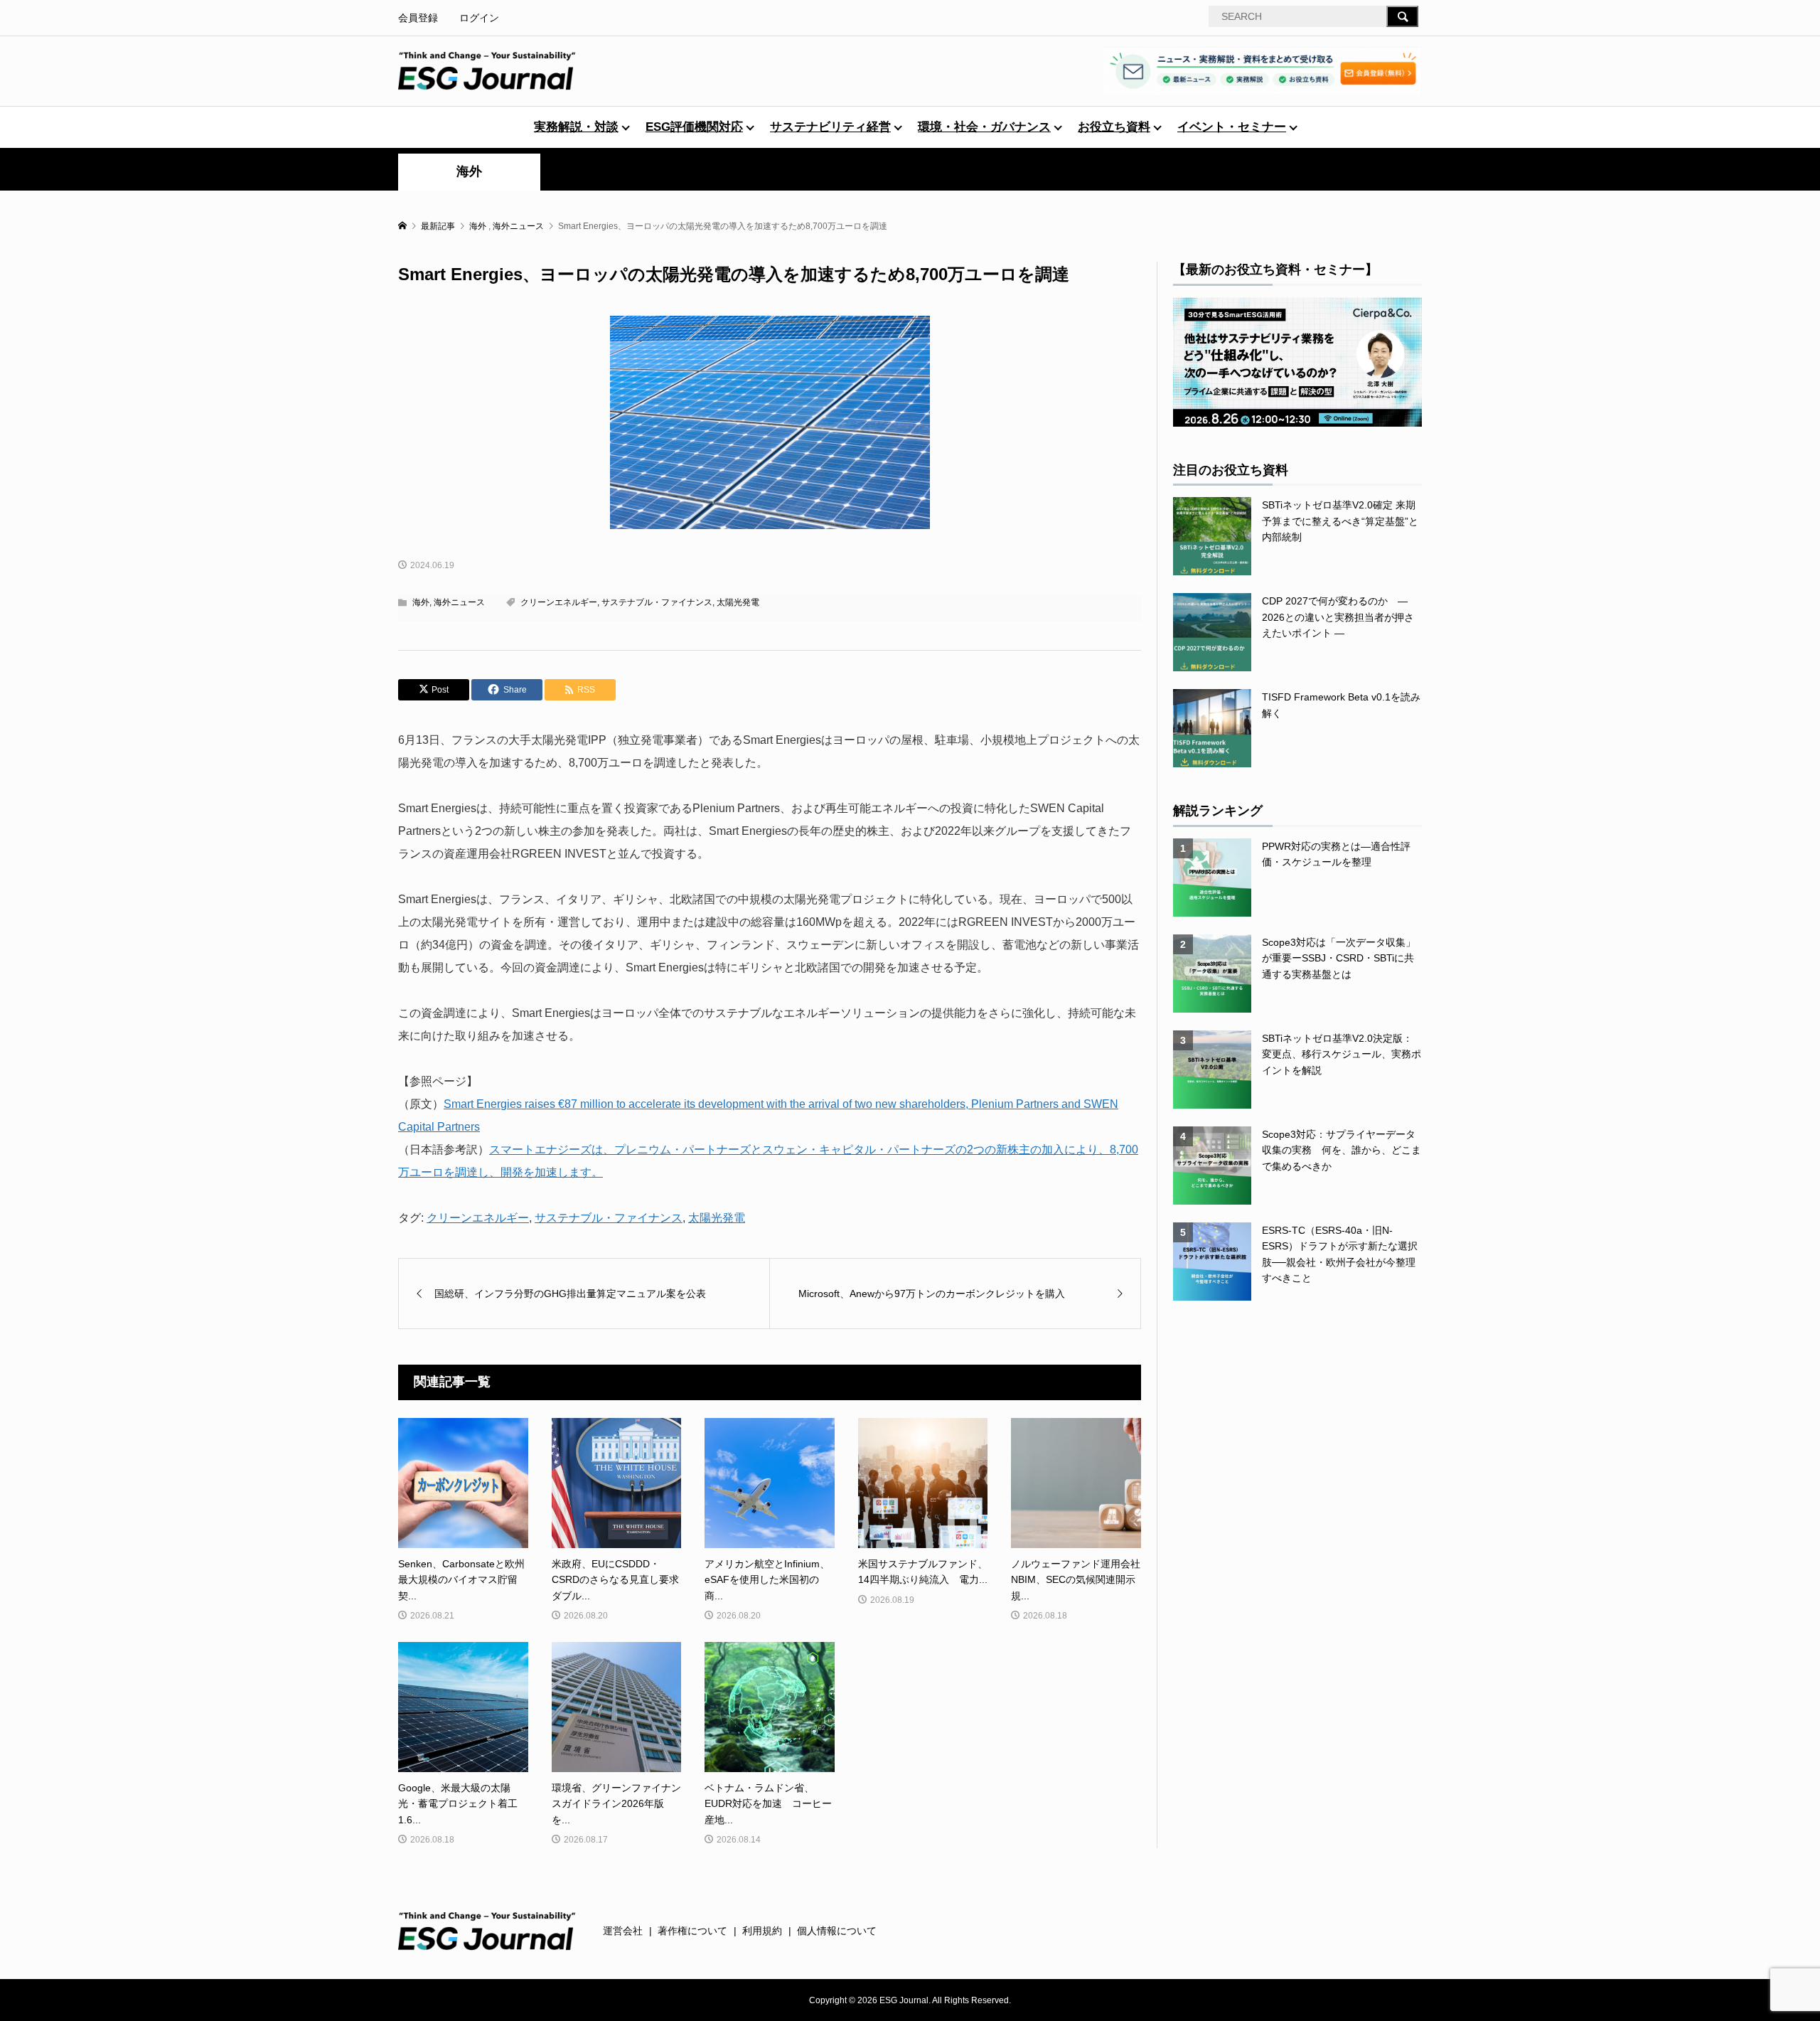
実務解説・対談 (576, 127)
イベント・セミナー (1232, 127)
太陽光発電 (738, 602)
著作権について (692, 1931)
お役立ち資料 (1114, 127)
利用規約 (762, 1931)
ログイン (479, 18)
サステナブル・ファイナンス (657, 602)
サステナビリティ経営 (830, 127)
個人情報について (837, 1931)
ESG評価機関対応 (694, 127)
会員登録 (418, 18)
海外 (469, 171)
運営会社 (623, 1931)
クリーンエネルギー (559, 602)
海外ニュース (459, 602)
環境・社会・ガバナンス (984, 127)
